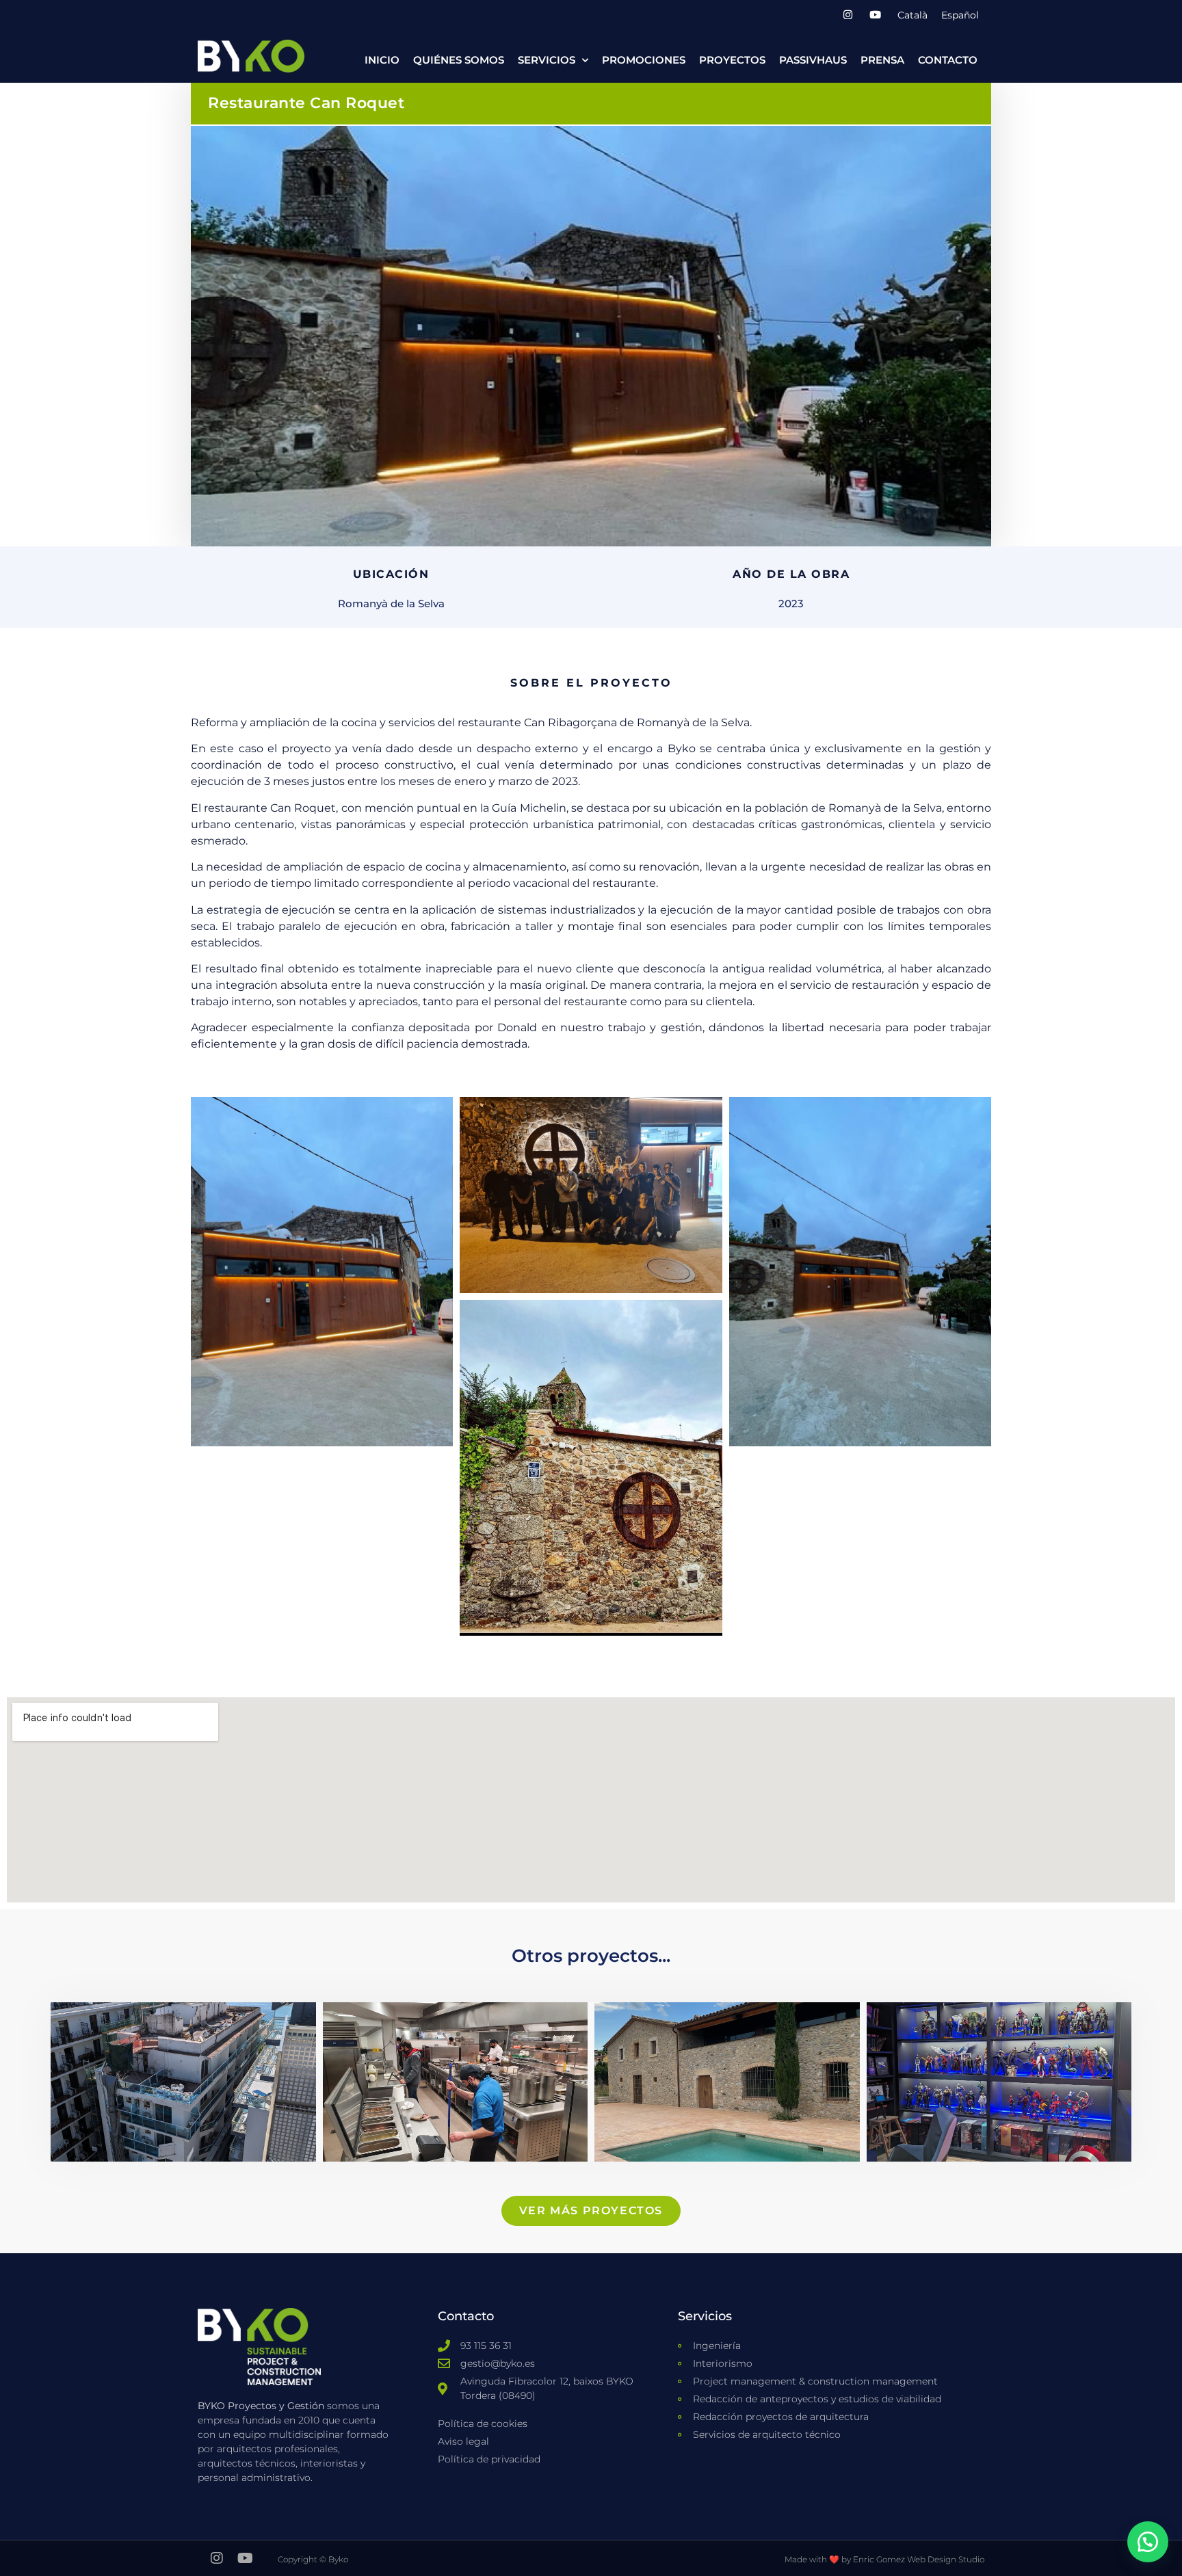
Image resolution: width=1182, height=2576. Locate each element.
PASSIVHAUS (813, 60)
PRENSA (882, 60)
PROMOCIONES (644, 60)
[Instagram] (848, 15)
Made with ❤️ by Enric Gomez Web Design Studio (884, 2559)
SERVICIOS (547, 60)
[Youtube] (875, 15)
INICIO (382, 60)
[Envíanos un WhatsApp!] (1148, 2542)
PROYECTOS (732, 60)
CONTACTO (948, 60)
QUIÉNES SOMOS (459, 60)
